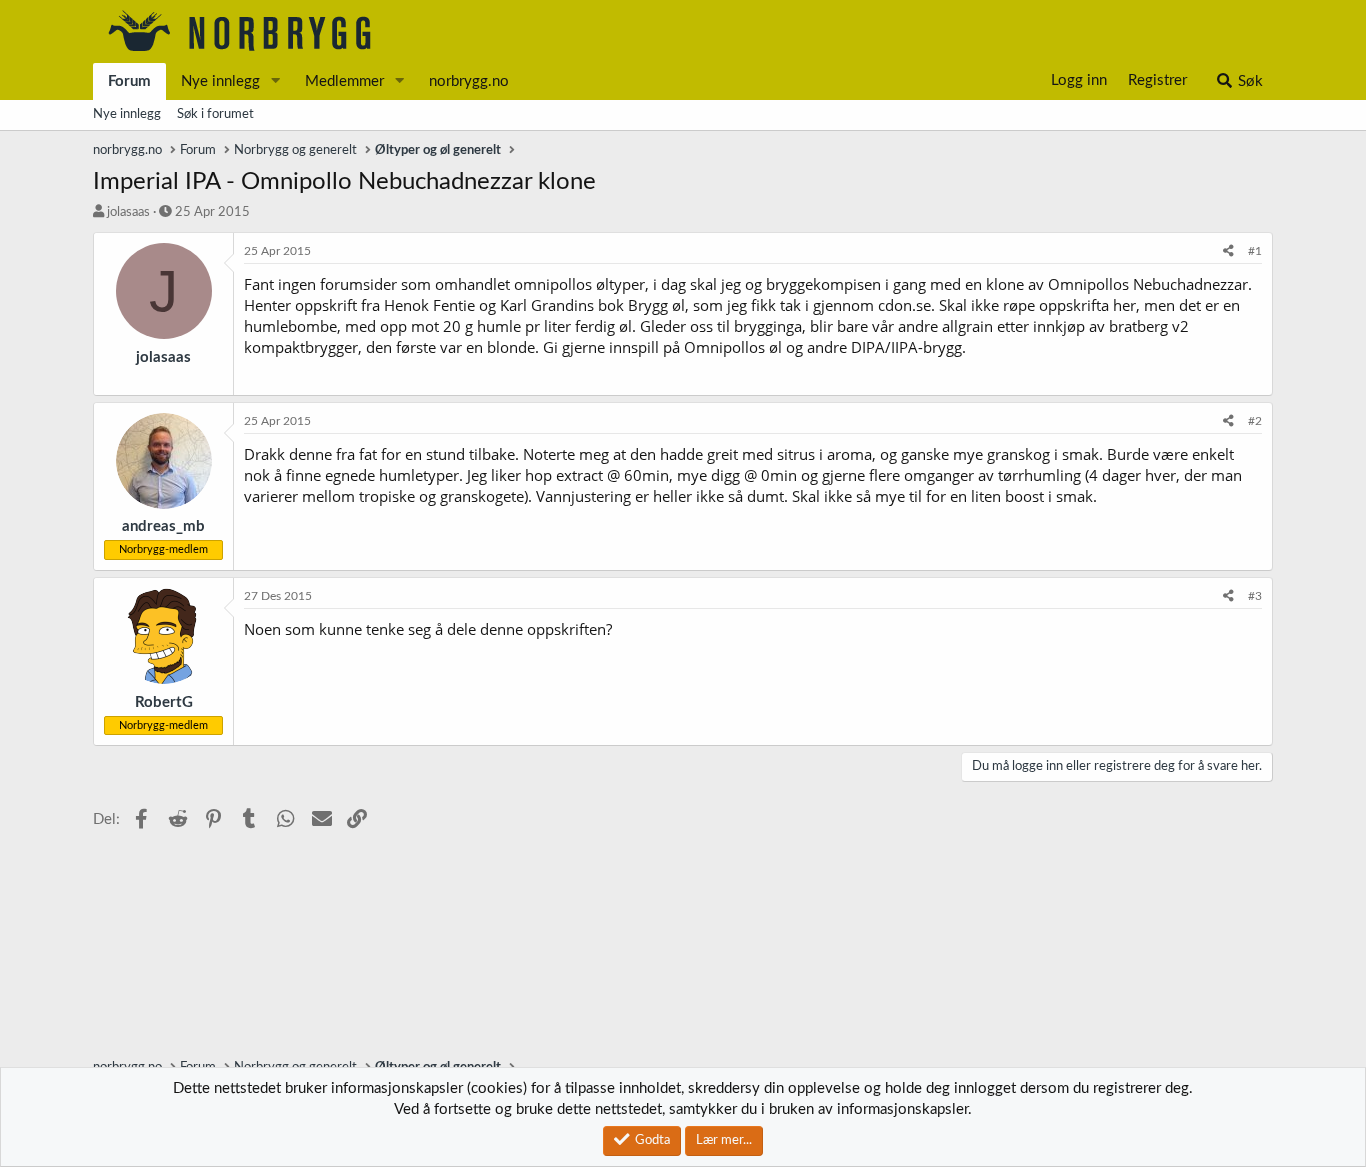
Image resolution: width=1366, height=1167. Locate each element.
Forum (129, 81)
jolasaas (128, 212)
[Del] (1228, 251)
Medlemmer (344, 81)
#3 (1255, 596)
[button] (276, 81)
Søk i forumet (215, 114)
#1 (1255, 251)
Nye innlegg (220, 81)
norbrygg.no (469, 81)
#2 (1255, 421)
